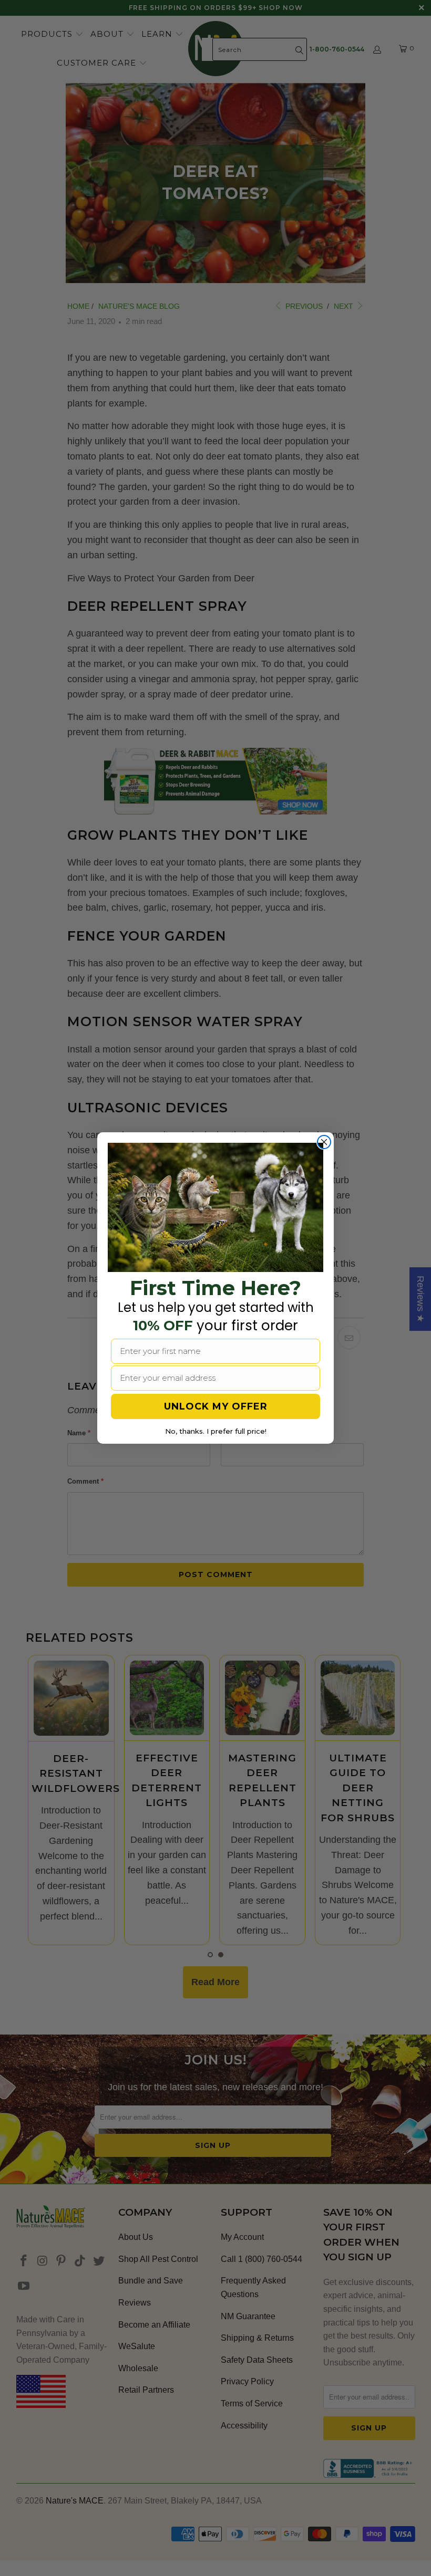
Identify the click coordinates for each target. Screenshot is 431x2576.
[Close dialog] (324, 1142)
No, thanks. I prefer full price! (216, 1431)
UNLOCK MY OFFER (216, 1406)
